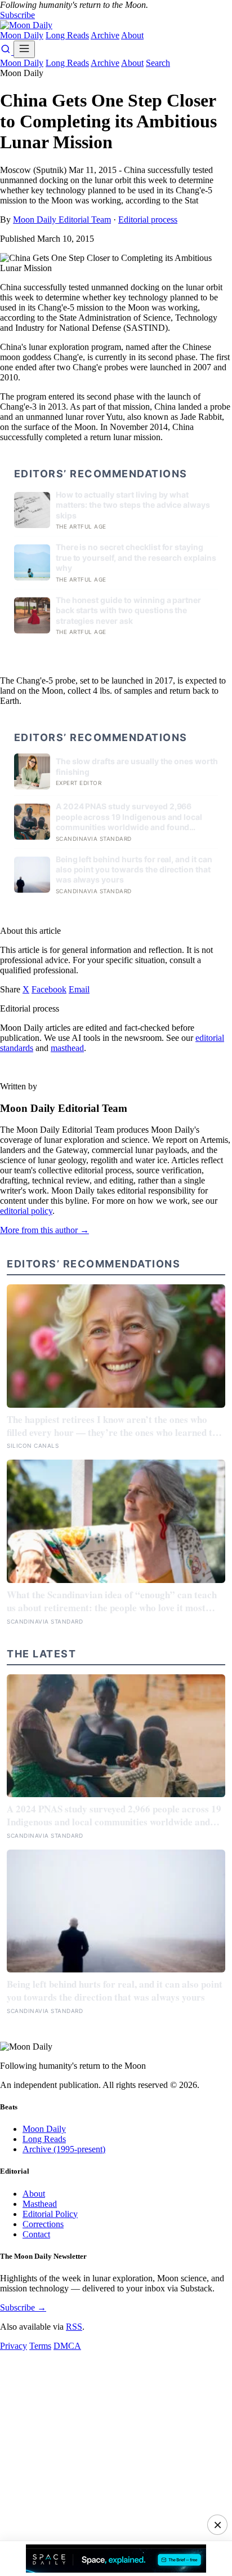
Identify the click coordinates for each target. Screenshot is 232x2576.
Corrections (43, 2224)
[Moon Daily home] (26, 25)
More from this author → (44, 1230)
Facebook (49, 989)
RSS (74, 2327)
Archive (105, 35)
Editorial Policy (50, 2214)
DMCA (67, 2346)
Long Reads (67, 35)
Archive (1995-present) (64, 2149)
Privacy (14, 2346)
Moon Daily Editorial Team (62, 220)
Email (79, 989)
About (132, 35)
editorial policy (26, 1211)
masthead (67, 1048)
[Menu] (24, 49)
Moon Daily (22, 35)
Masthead (40, 2204)
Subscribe (17, 15)
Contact (36, 2234)
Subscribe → (23, 2307)
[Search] (7, 52)
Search (158, 63)
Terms (40, 2346)
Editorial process (148, 220)
